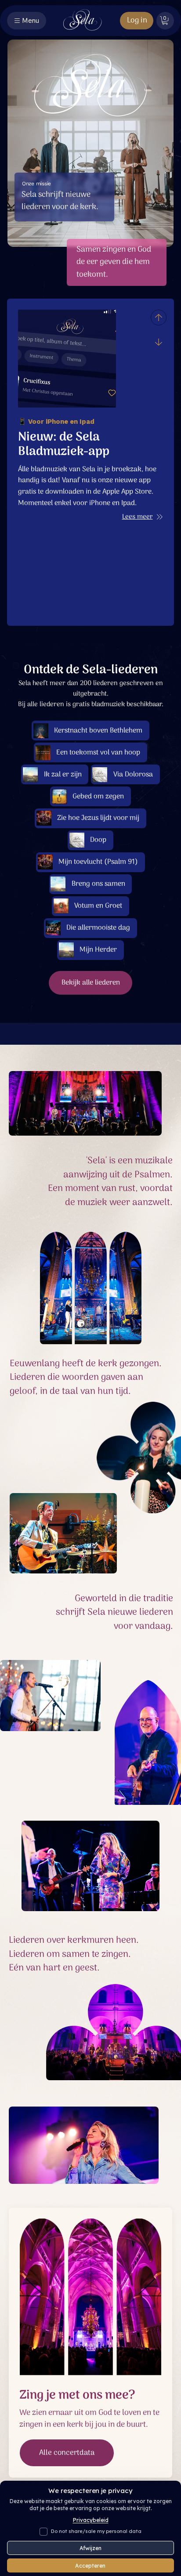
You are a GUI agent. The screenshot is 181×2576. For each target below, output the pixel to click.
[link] (165, 20)
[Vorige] (159, 317)
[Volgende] (159, 342)
